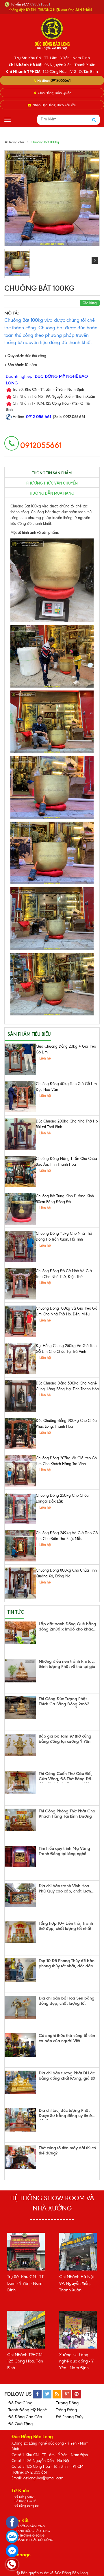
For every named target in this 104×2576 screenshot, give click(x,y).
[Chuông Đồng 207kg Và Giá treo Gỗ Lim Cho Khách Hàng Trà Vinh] (20, 1471)
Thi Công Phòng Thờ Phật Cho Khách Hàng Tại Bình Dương (67, 1814)
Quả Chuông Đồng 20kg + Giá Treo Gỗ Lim (66, 1049)
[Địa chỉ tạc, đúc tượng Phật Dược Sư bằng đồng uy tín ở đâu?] (20, 2120)
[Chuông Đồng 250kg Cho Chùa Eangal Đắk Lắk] (20, 1508)
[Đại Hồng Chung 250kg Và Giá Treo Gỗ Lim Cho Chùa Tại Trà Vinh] (20, 1359)
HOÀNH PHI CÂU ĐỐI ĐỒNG (34, 2540)
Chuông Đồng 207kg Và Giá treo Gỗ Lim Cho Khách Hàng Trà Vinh (66, 1461)
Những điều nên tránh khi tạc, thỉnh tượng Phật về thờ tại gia (67, 1664)
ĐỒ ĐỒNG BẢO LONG (30, 2526)
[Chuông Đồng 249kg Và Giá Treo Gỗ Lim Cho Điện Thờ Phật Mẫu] (20, 1546)
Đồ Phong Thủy (70, 2417)
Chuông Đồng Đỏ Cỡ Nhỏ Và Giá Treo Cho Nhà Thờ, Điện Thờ (64, 1274)
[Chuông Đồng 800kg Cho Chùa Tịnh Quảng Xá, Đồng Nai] (20, 1583)
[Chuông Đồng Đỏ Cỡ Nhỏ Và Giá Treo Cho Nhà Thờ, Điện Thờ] (20, 1284)
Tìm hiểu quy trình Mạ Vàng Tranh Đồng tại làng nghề (64, 1851)
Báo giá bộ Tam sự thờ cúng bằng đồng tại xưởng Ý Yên (65, 1739)
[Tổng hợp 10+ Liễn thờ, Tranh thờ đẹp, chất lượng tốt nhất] (20, 1932)
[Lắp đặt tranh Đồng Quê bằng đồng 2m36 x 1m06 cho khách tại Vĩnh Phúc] (20, 1633)
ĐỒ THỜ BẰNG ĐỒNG (29, 2536)
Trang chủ (16, 142)
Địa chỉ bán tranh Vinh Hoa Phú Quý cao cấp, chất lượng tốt (66, 1889)
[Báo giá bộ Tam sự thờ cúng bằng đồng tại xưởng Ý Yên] (20, 1745)
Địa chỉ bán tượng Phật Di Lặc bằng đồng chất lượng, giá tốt (67, 2076)
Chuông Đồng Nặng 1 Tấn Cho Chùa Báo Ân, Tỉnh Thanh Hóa (66, 1162)
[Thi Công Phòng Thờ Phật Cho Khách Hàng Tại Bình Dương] (20, 1820)
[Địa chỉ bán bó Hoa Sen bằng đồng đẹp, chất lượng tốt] (20, 2008)
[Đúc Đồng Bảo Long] (52, 33)
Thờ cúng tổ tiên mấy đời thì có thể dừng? (67, 2151)
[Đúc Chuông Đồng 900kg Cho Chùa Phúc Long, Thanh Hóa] (20, 1433)
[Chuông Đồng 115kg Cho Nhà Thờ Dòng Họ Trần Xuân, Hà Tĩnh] (20, 1246)
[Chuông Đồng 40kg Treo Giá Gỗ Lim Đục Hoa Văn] (20, 1097)
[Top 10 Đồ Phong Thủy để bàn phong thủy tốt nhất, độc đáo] (20, 1970)
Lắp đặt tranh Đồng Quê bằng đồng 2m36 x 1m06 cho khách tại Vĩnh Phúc (67, 1627)
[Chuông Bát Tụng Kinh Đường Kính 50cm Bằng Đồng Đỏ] (20, 1209)
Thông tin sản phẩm (52, 473)
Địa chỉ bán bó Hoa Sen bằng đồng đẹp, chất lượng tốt (67, 2001)
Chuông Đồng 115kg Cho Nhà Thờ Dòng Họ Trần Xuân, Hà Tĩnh (64, 1236)
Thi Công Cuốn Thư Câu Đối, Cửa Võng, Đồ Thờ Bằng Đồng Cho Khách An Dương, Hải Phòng (67, 1777)
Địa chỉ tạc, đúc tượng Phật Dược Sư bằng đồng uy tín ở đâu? (65, 2114)
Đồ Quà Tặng (21, 2424)
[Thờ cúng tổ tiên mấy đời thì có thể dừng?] (20, 2157)
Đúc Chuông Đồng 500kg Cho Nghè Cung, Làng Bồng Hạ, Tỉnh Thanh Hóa (67, 1386)
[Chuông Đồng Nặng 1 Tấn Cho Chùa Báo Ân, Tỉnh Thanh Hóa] (20, 1172)
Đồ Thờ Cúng (20, 2403)
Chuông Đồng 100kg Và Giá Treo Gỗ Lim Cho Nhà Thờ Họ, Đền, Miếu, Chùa (66, 1312)
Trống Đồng (66, 2410)
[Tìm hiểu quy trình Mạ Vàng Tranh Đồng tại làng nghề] (20, 1857)
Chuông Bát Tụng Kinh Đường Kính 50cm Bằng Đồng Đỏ (65, 1199)
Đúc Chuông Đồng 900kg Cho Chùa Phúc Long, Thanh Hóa (66, 1423)
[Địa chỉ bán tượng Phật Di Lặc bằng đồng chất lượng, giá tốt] (20, 2082)
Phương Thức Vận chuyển (52, 483)
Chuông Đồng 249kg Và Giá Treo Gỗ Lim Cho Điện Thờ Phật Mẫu (67, 1536)
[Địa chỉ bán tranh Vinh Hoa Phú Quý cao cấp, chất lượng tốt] (20, 1895)
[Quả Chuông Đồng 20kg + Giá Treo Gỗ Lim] (20, 1059)
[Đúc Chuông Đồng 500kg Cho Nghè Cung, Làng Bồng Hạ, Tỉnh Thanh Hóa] (20, 1396)
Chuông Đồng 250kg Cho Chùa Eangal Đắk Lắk (62, 1498)
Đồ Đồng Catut (24, 2497)
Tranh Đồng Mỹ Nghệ (28, 2410)
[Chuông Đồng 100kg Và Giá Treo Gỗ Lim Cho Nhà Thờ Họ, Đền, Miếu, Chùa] (20, 1321)
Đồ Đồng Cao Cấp (25, 2417)
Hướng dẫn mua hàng (52, 493)
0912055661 (61, 80)
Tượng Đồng (67, 2403)
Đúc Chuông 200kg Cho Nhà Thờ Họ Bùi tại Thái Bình (67, 1124)
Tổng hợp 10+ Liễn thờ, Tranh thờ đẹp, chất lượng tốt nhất (66, 1926)
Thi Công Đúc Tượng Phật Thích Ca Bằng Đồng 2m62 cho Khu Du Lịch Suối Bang (64, 1702)
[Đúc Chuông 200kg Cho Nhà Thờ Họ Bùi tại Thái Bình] (20, 1134)
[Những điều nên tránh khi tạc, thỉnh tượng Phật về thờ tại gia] (20, 1671)
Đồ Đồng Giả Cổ (25, 2501)
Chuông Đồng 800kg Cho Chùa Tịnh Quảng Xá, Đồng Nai (66, 1573)
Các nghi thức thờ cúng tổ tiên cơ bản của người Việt (67, 2038)
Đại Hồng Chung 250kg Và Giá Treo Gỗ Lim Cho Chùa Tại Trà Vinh (66, 1349)
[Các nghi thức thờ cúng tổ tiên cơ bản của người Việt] (20, 2045)
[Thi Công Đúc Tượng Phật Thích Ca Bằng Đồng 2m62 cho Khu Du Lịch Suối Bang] (20, 1708)
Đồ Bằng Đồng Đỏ (27, 2506)
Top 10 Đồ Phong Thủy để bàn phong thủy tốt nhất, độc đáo (67, 1963)
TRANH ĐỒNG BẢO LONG (32, 2531)
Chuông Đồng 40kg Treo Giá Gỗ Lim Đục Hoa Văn (66, 1087)
